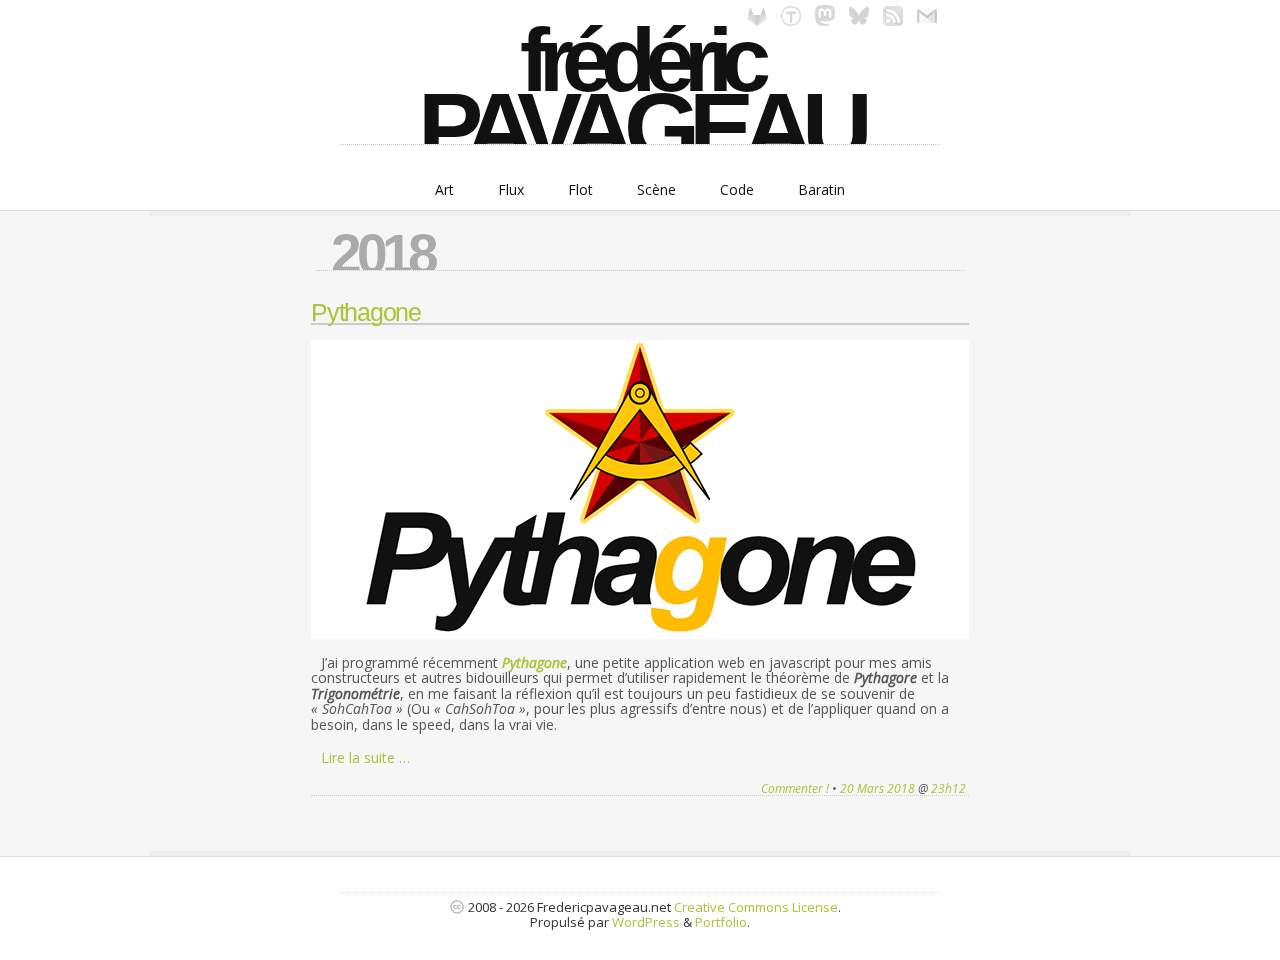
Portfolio (721, 922)
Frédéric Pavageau (640, 85)
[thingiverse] (791, 20)
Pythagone (366, 312)
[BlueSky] (859, 20)
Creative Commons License (756, 907)
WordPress (646, 922)
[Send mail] (927, 20)
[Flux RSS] (893, 20)
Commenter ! (795, 788)
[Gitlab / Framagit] (757, 20)
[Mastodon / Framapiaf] (825, 20)
